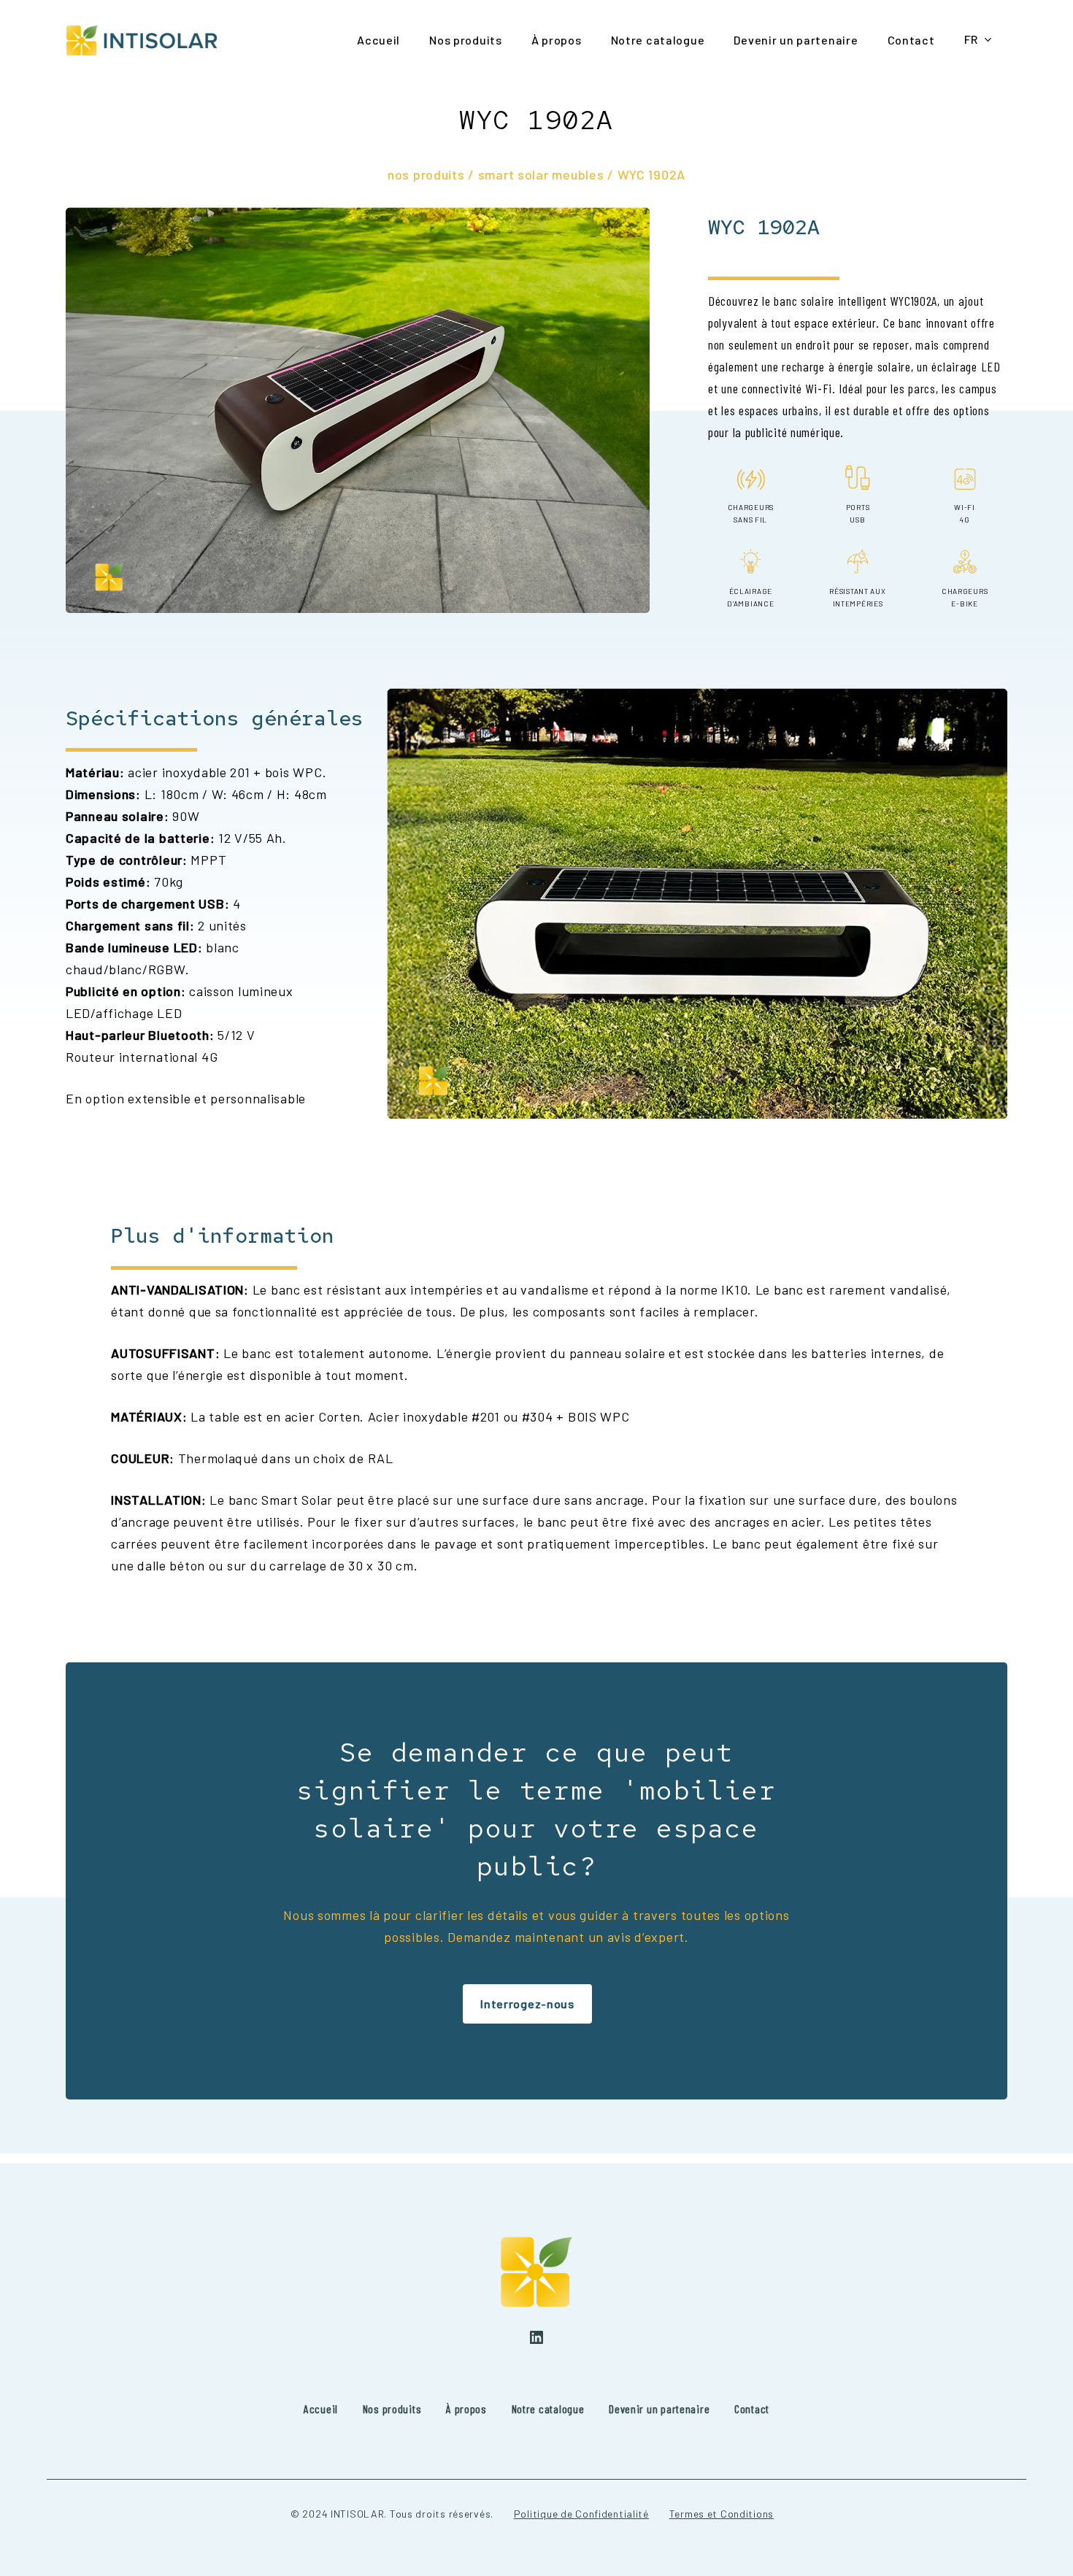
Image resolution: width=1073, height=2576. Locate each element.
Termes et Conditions (722, 2514)
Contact (752, 2409)
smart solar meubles (541, 174)
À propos (466, 2409)
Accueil (321, 2409)
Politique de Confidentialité (581, 2514)
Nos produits (392, 2409)
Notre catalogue (548, 2409)
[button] (527, 2004)
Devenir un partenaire (659, 2409)
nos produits (426, 174)
